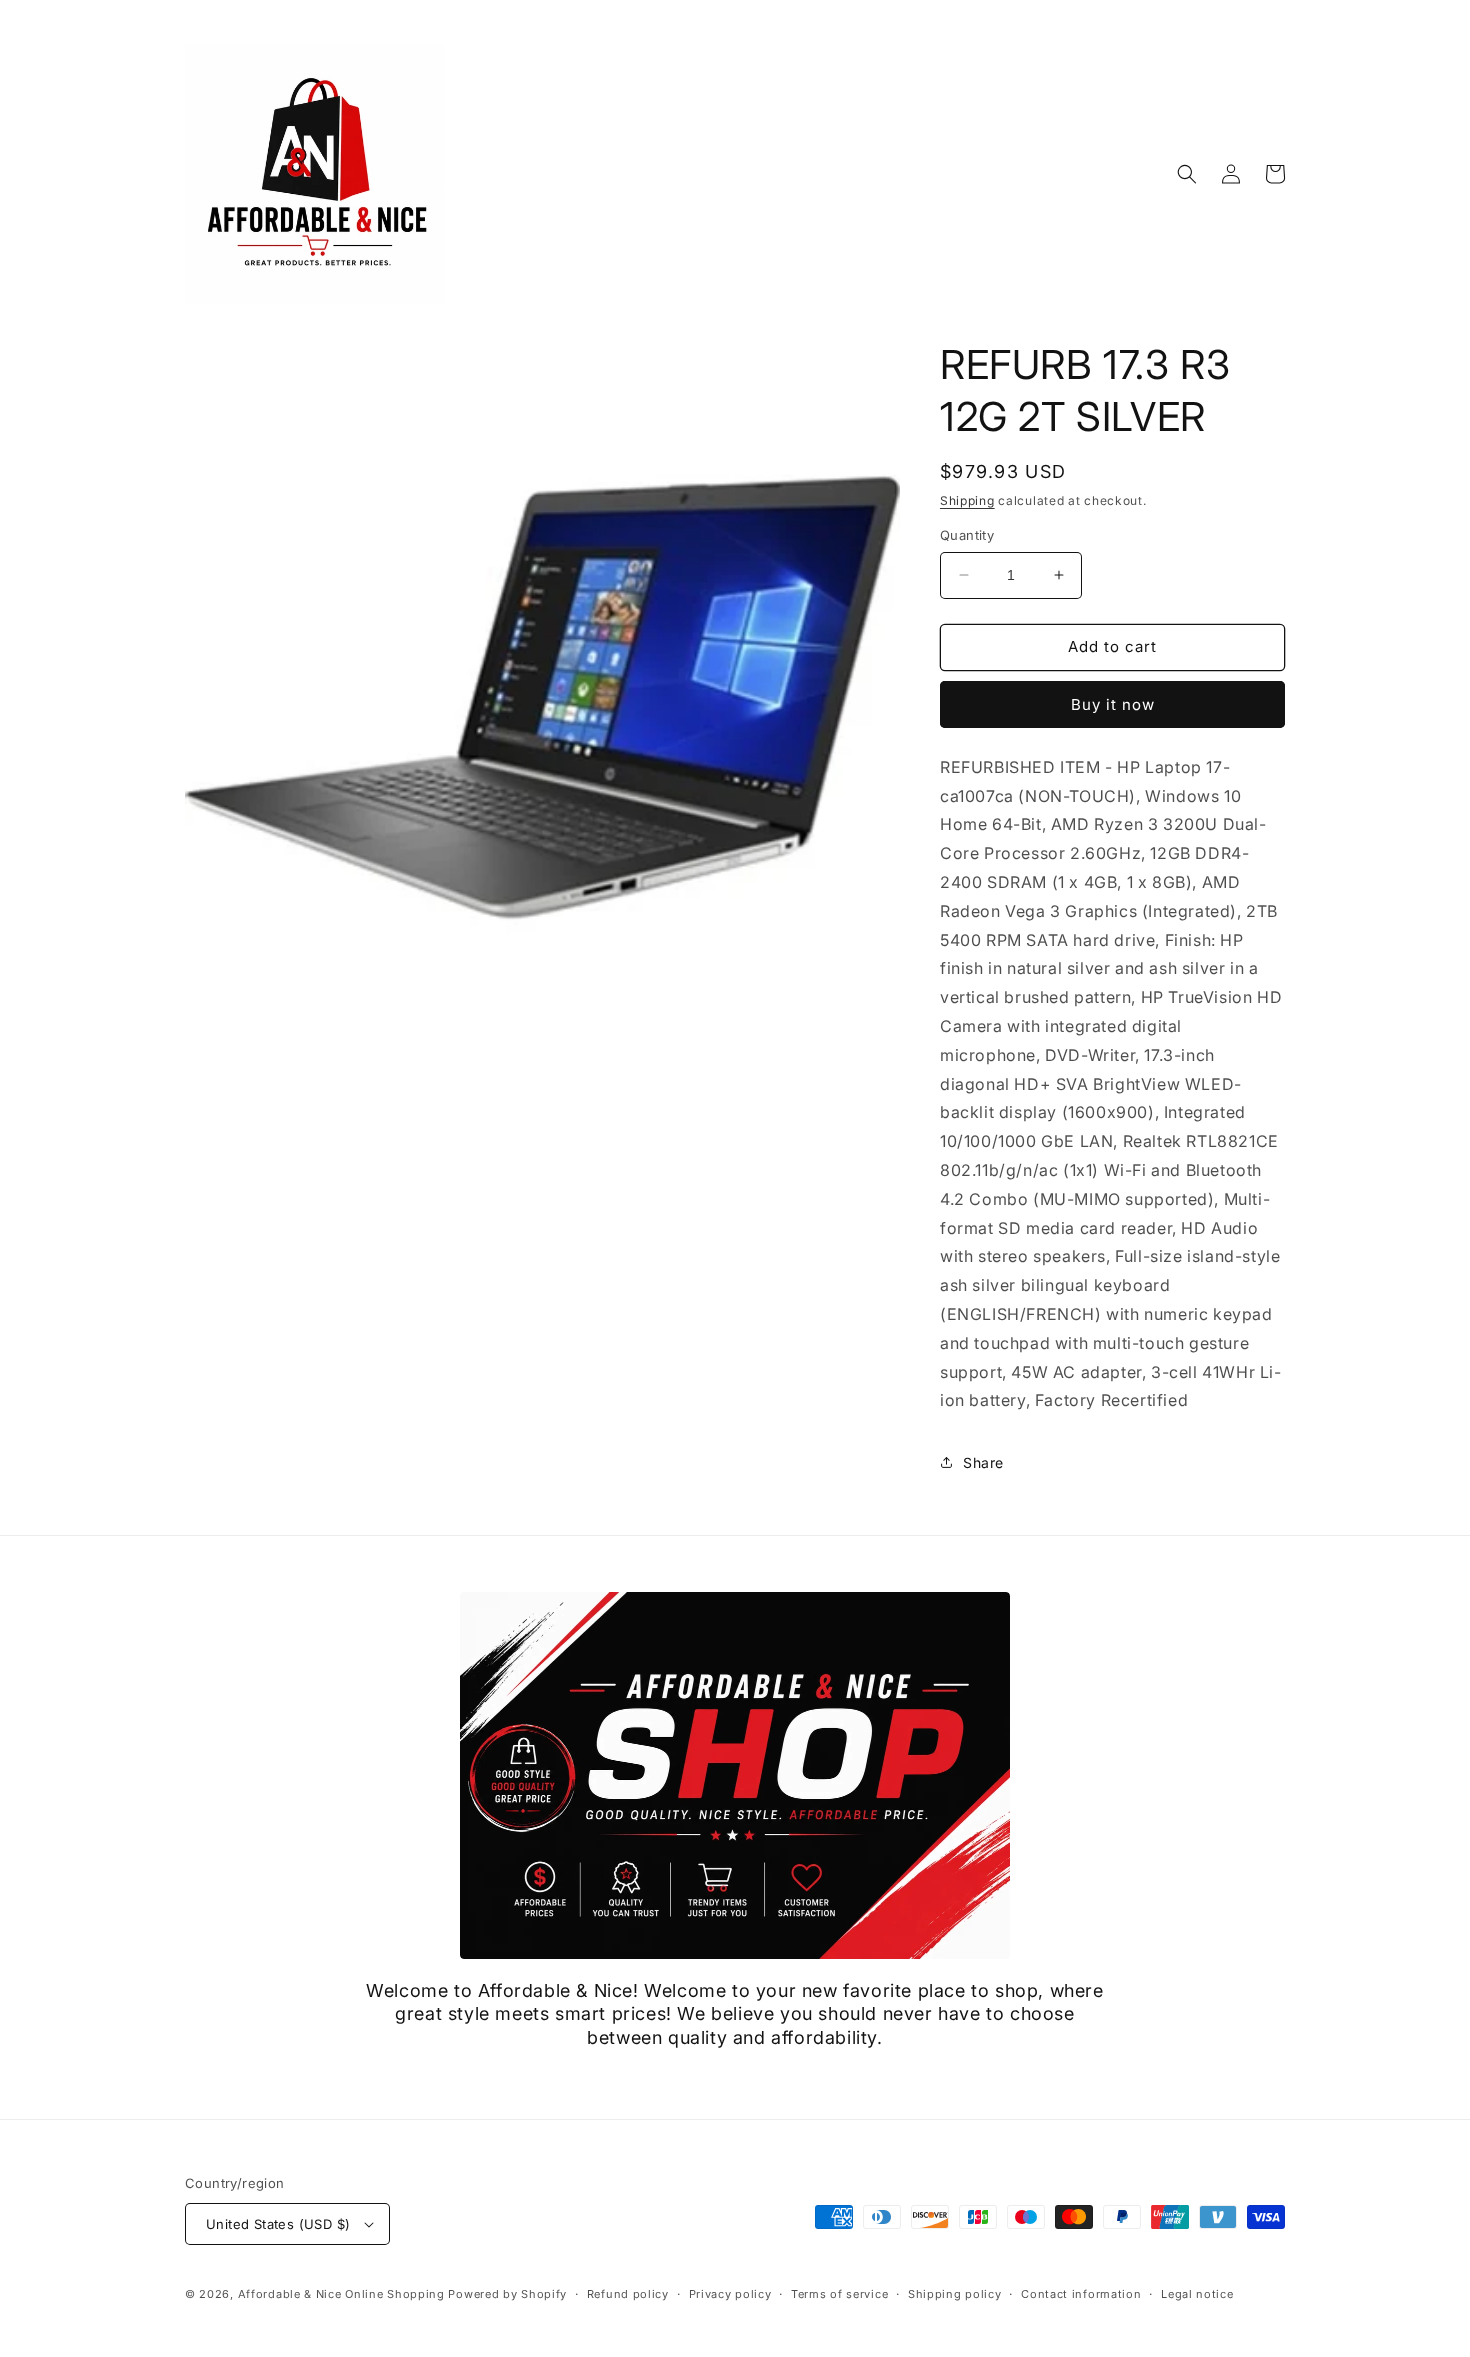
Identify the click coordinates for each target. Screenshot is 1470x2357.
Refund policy (628, 2294)
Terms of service (839, 2294)
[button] (1187, 174)
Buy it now (1113, 704)
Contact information (1081, 2294)
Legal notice (1197, 2294)
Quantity (967, 535)
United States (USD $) (278, 2224)
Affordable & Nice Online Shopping (341, 2294)
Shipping (967, 500)
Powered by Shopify (507, 2294)
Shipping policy (955, 2294)
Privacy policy (730, 2294)
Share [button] (983, 1462)
